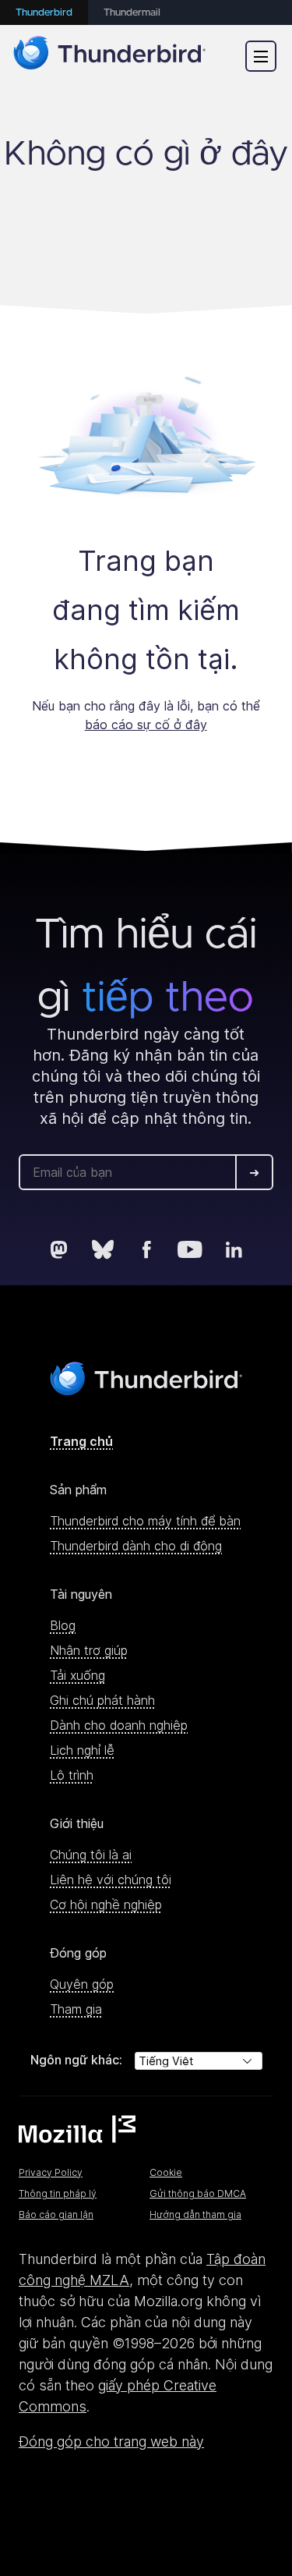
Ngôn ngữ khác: (76, 2060)
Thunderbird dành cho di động (136, 1546)
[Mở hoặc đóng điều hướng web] (261, 56)
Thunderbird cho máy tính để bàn (145, 1521)
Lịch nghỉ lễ (82, 1750)
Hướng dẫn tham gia (195, 2215)
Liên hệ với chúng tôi (111, 1880)
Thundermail (132, 13)
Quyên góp (82, 1984)
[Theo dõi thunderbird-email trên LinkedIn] (234, 1249)
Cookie (166, 2172)
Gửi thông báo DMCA (198, 2193)
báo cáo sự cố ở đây (146, 725)
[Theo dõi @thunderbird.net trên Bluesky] (103, 1249)
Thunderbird (44, 13)
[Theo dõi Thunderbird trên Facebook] (146, 1249)
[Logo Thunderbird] (110, 56)
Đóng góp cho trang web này (111, 2441)
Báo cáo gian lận (56, 2215)
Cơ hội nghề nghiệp (106, 1905)
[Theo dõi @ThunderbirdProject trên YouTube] (190, 1249)
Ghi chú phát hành (102, 1700)
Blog (63, 1625)
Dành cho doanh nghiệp (119, 1725)
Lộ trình (72, 1775)
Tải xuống (77, 1675)
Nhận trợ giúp (89, 1650)
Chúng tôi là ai (91, 1855)
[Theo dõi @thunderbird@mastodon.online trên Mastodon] (59, 1249)
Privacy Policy (51, 2172)
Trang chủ (81, 1441)
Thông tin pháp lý (58, 2193)
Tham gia (76, 2009)
